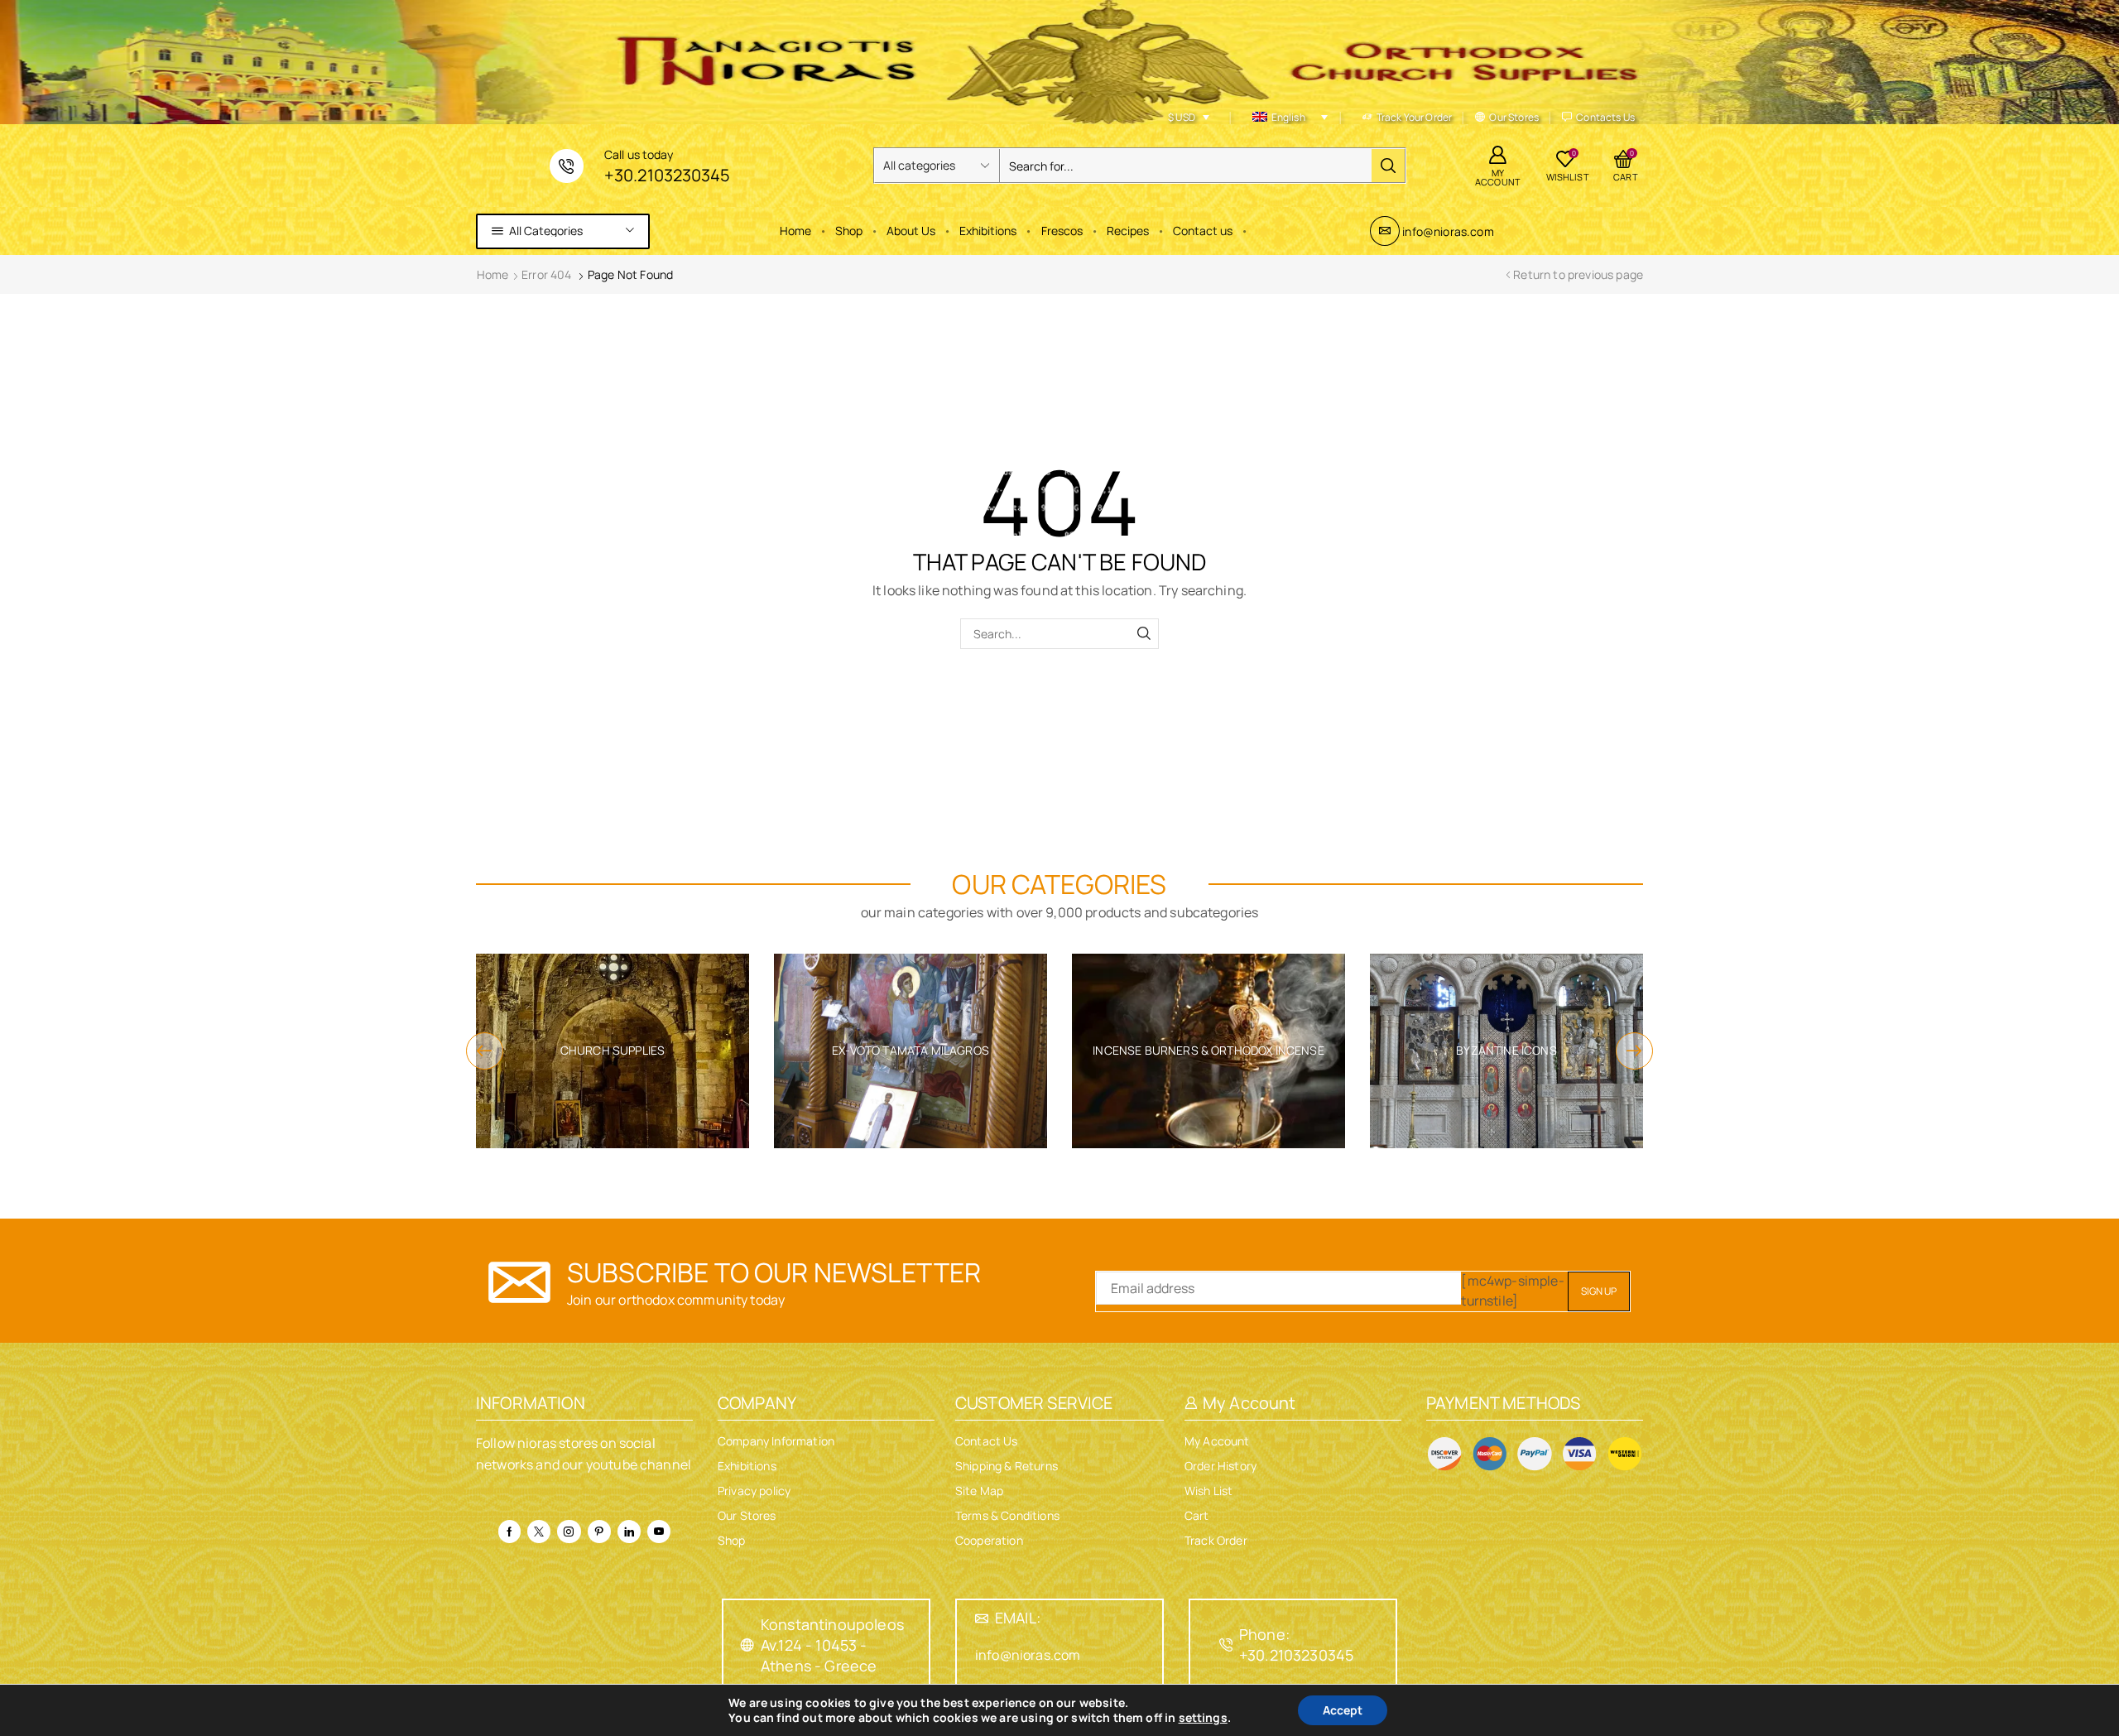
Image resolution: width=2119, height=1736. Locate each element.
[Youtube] (659, 1532)
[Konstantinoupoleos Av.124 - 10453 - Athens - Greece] (747, 1645)
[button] (485, 1051)
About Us (911, 231)
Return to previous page (1578, 274)
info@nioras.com (1448, 231)
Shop (849, 231)
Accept (1343, 1710)
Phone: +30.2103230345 (1296, 1645)
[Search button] (1388, 166)
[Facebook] (509, 1532)
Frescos (1062, 231)
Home (795, 231)
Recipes (1128, 231)
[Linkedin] (629, 1532)
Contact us (1203, 231)
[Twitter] (539, 1532)
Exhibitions (988, 231)
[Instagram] (569, 1532)
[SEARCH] (1144, 634)
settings (1203, 1718)
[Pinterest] (599, 1532)
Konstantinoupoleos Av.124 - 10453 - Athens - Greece (832, 1645)
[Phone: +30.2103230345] (1226, 1645)
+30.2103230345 (667, 175)
